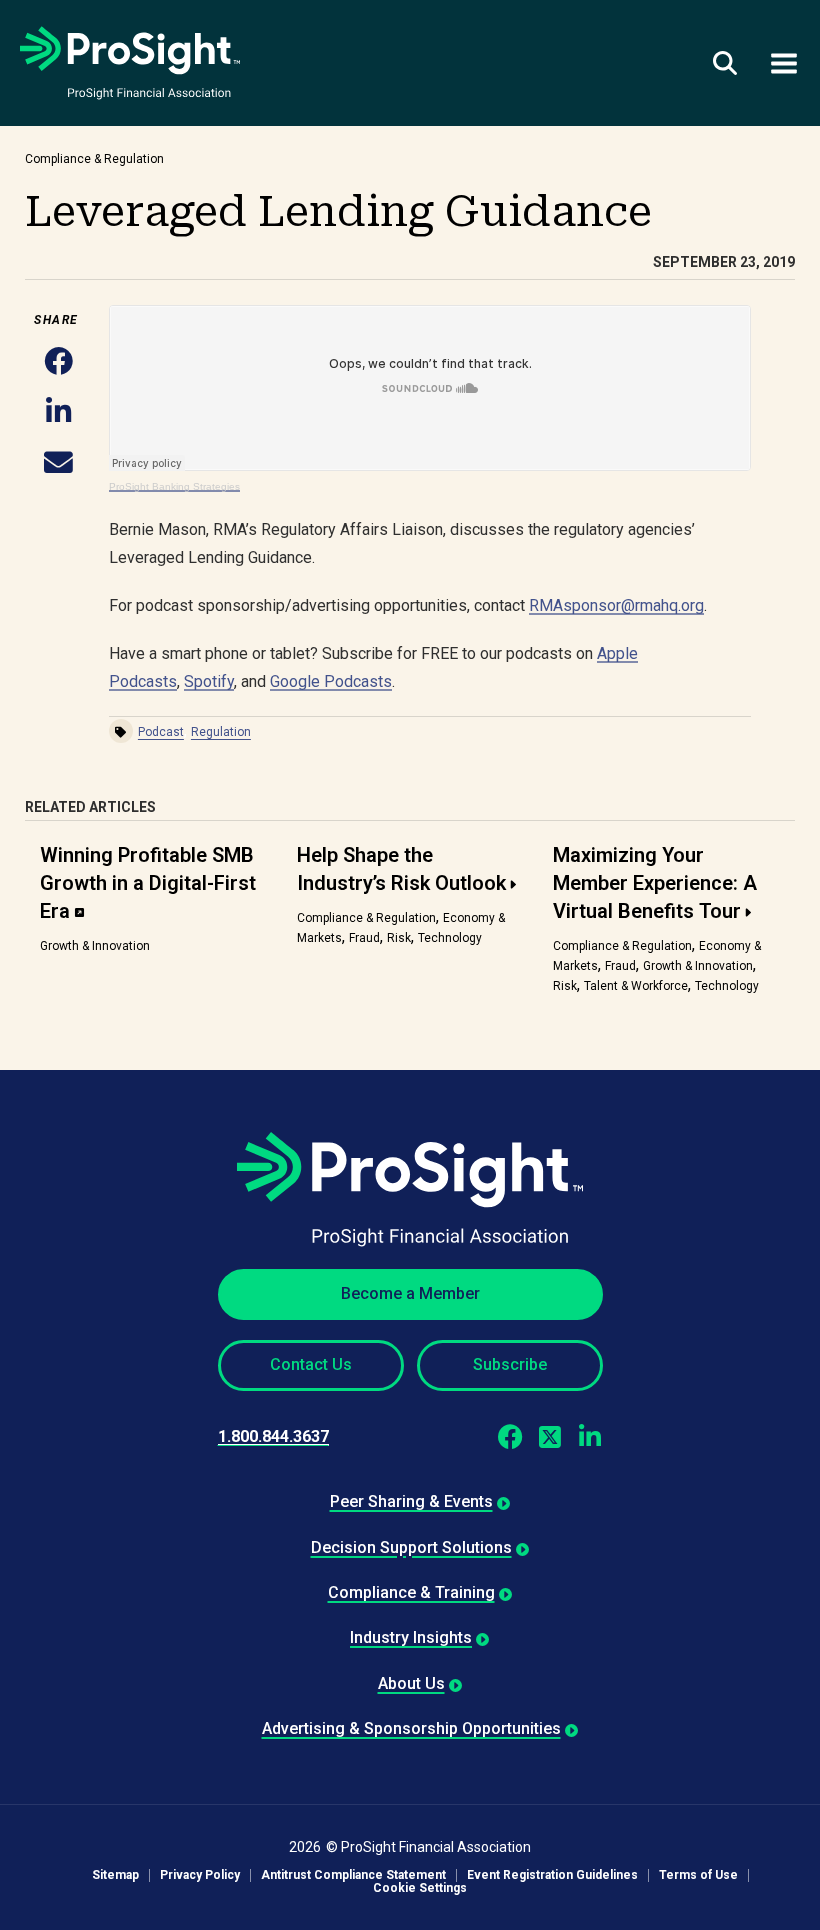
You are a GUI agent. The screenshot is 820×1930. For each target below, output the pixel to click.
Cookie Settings (420, 1888)
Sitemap (115, 1875)
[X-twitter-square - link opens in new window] (550, 1436)
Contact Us (311, 1364)
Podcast (161, 732)
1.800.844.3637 (273, 1436)
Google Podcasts (331, 681)
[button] (58, 362)
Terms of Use (698, 1875)
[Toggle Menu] (784, 62)
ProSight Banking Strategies (174, 486)
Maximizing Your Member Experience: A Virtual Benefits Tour (655, 883)
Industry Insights (411, 1637)
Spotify (209, 681)
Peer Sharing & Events (411, 1501)
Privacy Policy (200, 1875)
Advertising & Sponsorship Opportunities (411, 1728)
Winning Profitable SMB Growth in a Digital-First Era (148, 883)
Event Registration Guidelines (552, 1875)
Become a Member (410, 1293)
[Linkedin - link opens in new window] (590, 1436)
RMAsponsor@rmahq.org (616, 605)
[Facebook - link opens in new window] (510, 1436)
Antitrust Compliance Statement (353, 1875)
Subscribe (510, 1364)
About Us (411, 1683)
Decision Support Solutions (411, 1547)
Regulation (221, 732)
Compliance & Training (411, 1592)
